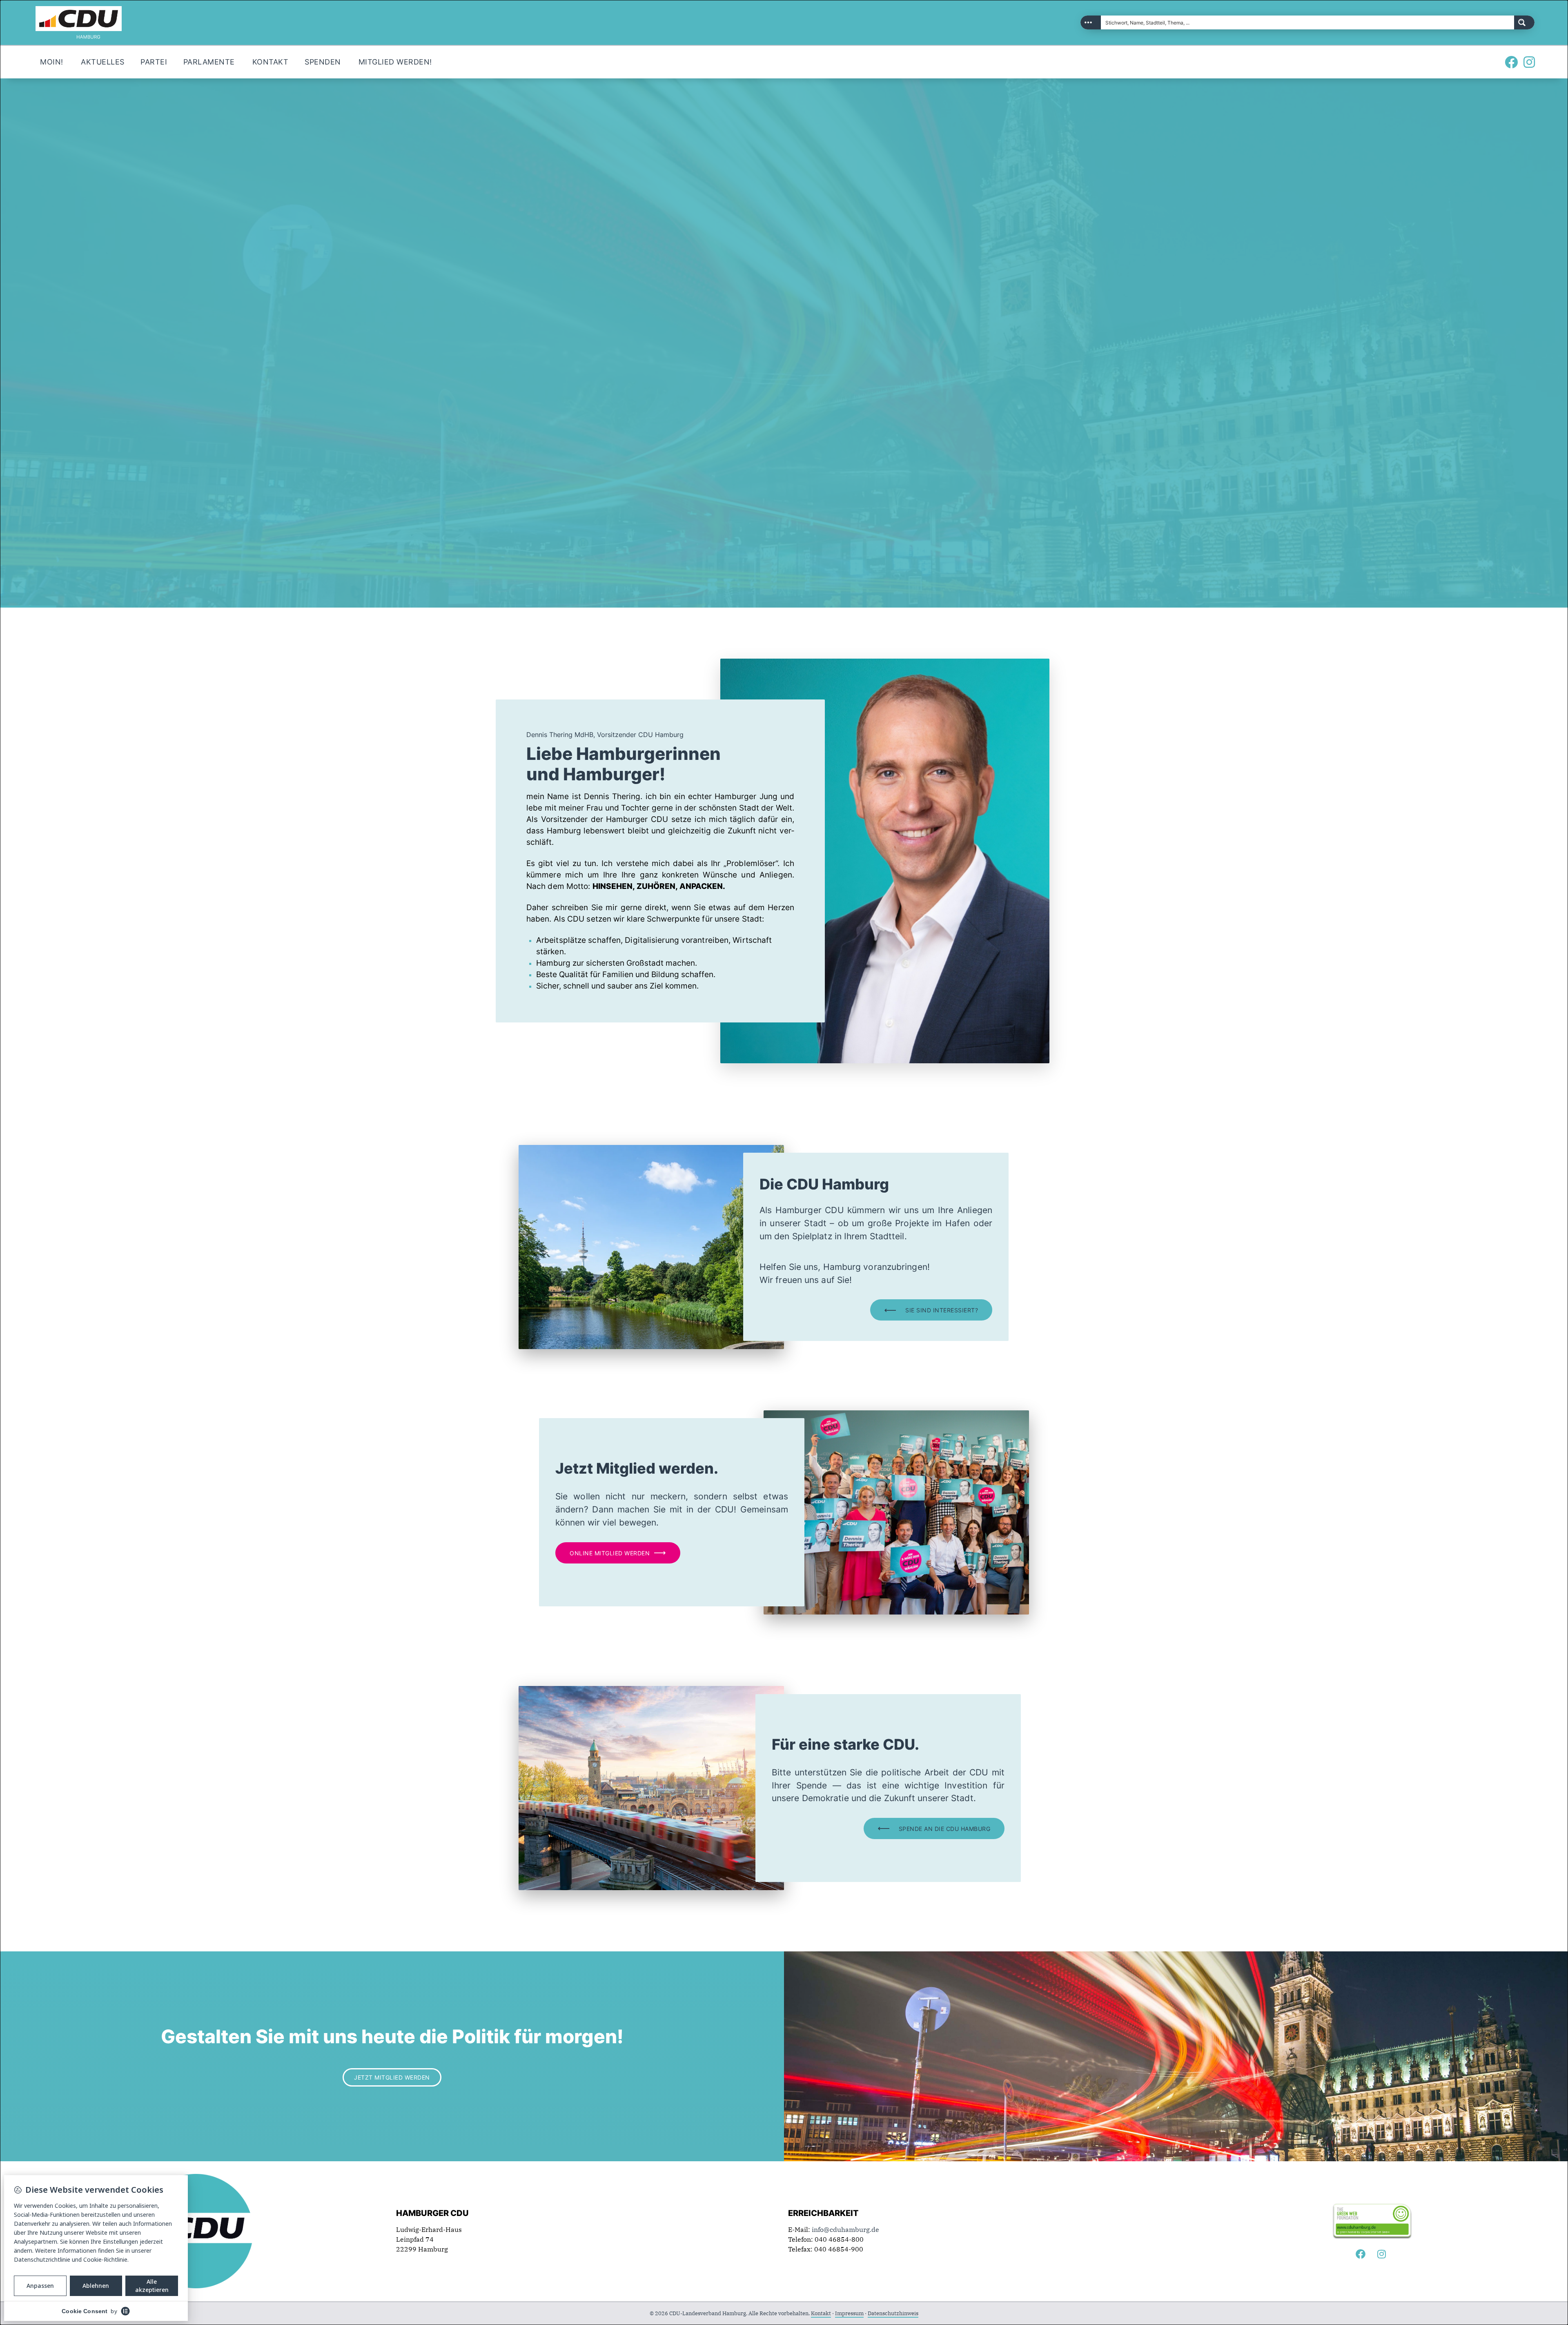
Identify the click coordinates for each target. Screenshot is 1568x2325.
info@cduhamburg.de (845, 2229)
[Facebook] (1511, 62)
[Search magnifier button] (1524, 22)
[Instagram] (1529, 62)
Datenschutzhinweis (893, 2313)
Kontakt (821, 2313)
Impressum (849, 2313)
